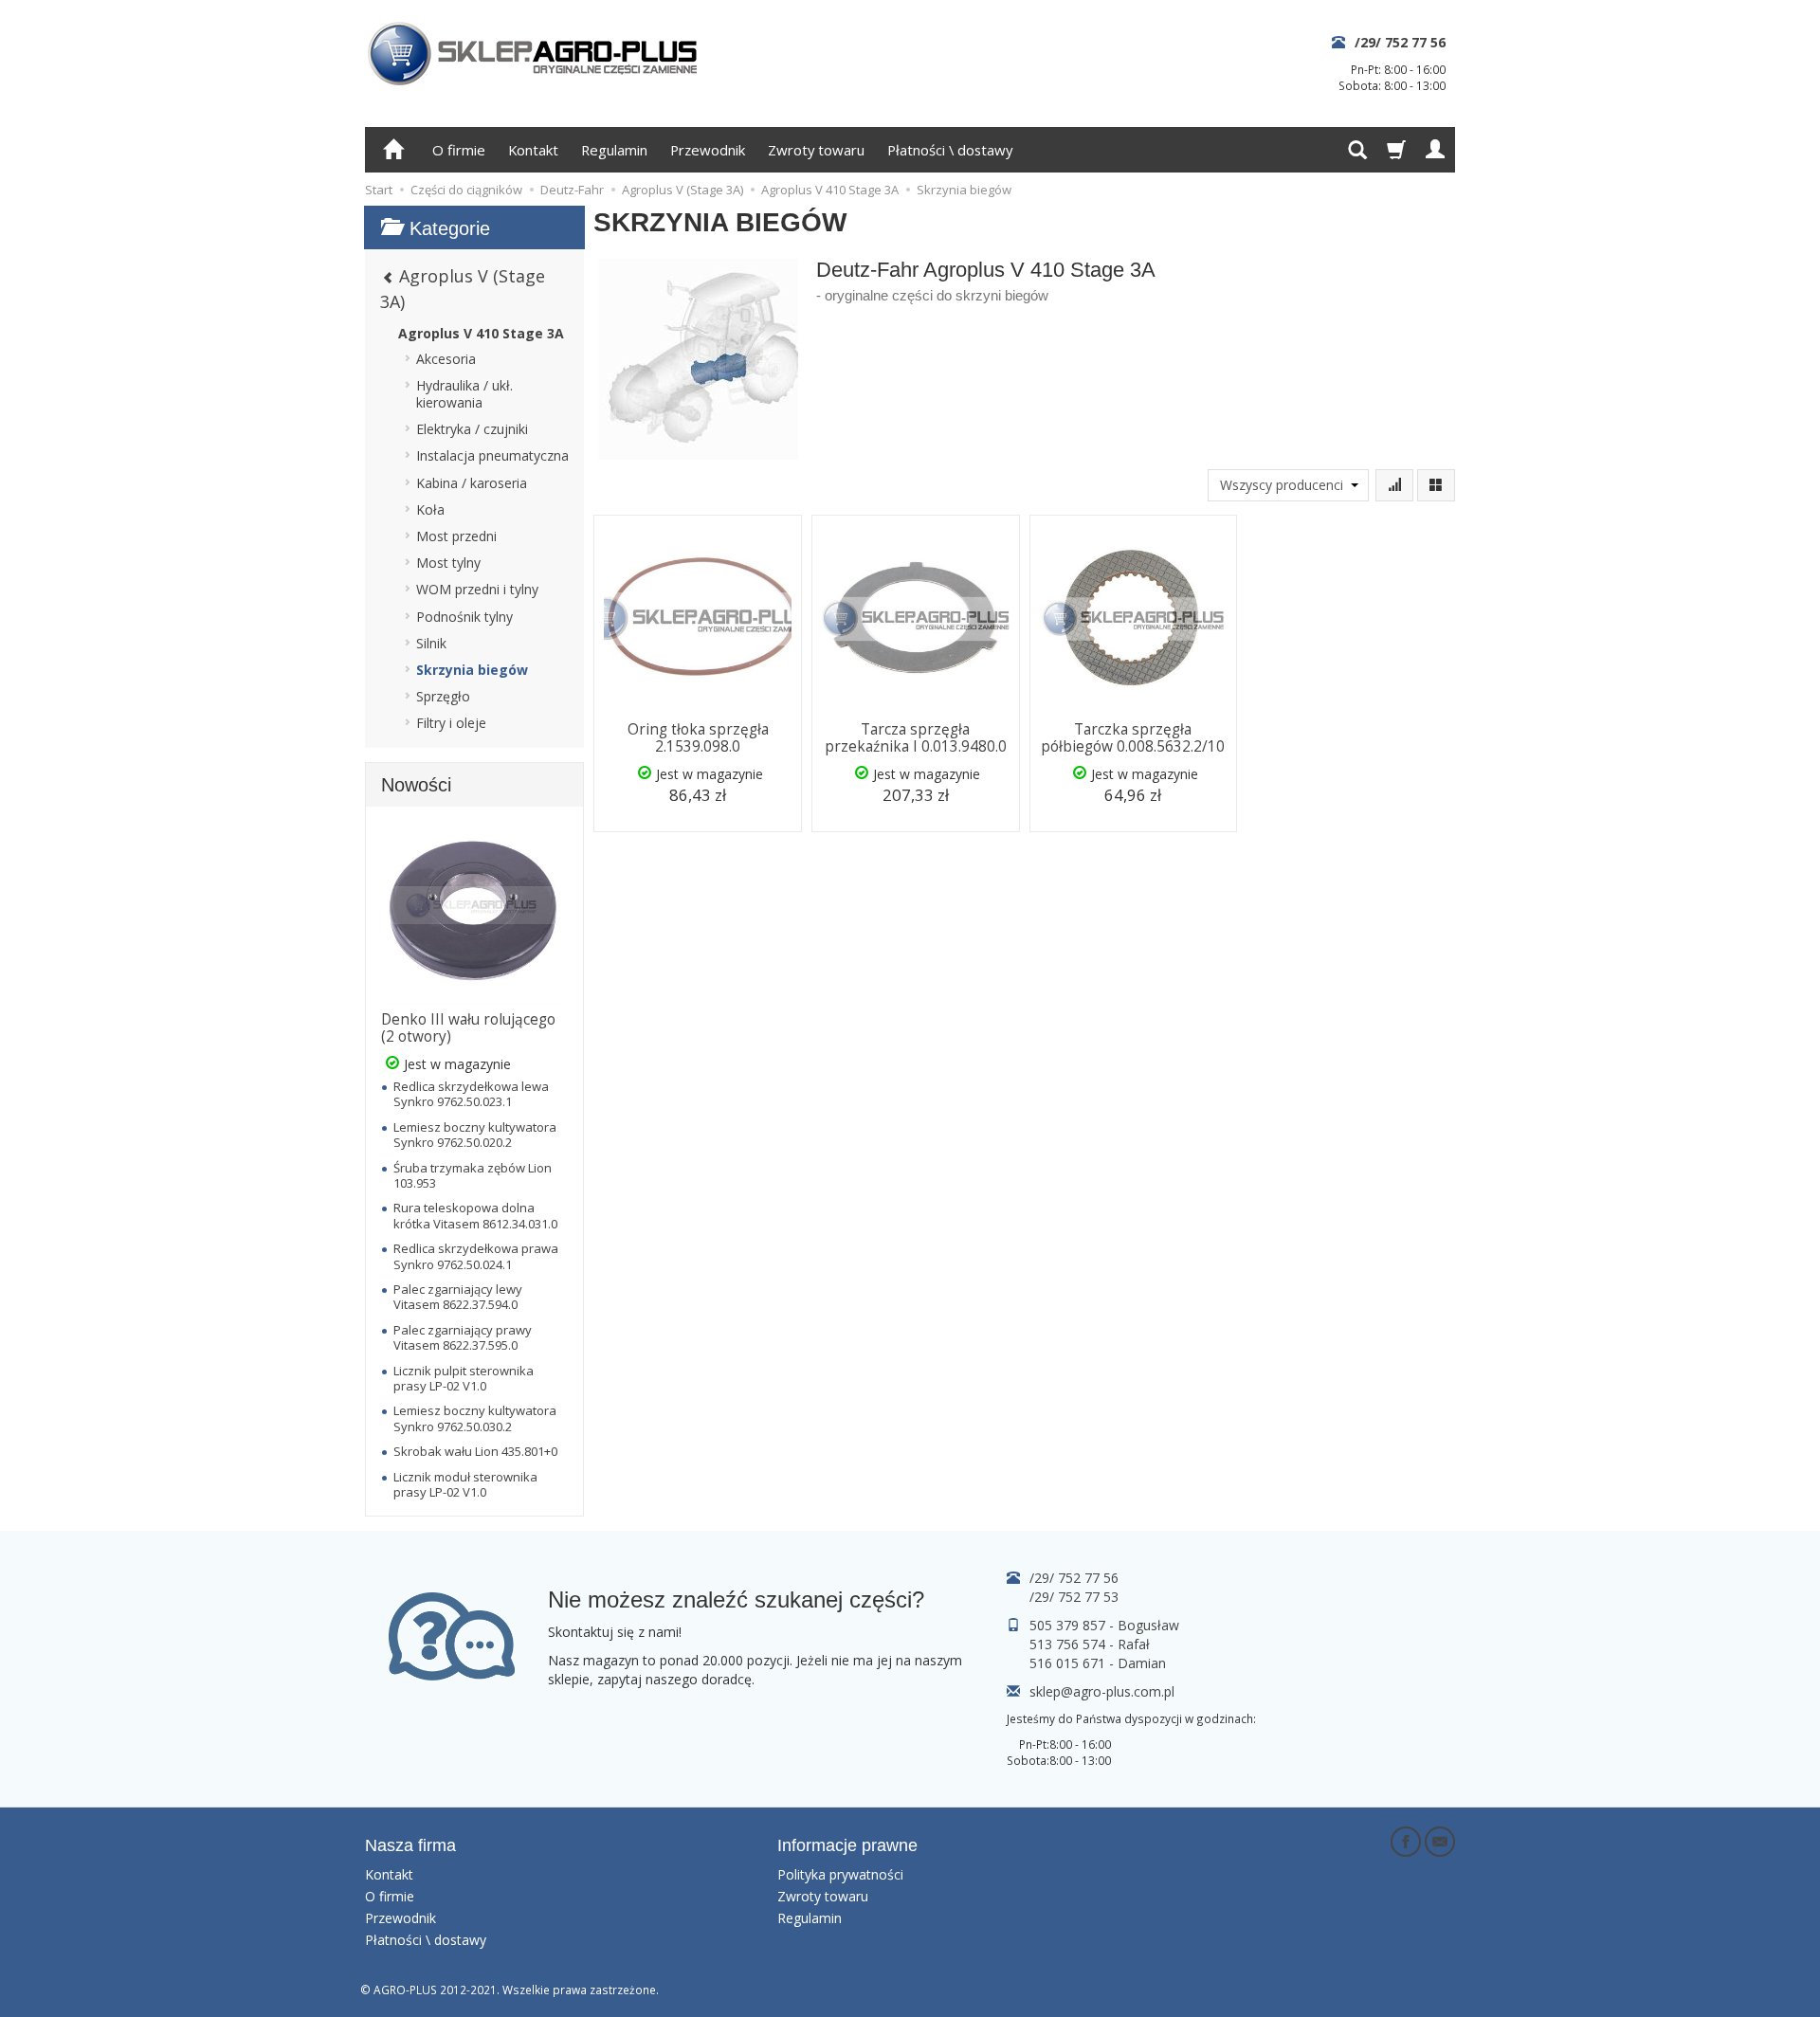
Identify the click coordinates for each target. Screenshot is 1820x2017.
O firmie (459, 150)
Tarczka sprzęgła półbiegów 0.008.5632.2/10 (1133, 738)
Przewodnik (708, 150)
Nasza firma (410, 1845)
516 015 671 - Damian (1098, 1663)
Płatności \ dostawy (950, 150)
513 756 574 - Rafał (1090, 1644)
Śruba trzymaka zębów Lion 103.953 (473, 1175)
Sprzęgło (443, 696)
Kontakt (533, 150)
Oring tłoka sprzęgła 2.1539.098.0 (698, 738)
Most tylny (448, 563)
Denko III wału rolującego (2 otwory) (468, 1028)
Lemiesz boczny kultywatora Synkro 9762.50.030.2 (475, 1418)
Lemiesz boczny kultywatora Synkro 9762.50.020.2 (475, 1135)
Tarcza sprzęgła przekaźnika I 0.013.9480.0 (916, 738)
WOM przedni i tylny (477, 589)
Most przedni (456, 536)
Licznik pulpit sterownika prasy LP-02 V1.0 (464, 1378)
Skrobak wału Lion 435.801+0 (475, 1451)
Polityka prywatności (840, 1874)
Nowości (416, 785)
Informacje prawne (847, 1845)
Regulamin (614, 150)
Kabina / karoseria (472, 483)
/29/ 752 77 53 (1074, 1597)
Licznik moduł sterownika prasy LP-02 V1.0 (465, 1484)
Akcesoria (446, 359)
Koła (430, 509)
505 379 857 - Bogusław (1104, 1625)
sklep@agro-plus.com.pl (1102, 1691)
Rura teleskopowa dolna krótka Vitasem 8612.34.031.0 (475, 1215)
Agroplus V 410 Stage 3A (481, 333)
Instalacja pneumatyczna (492, 455)
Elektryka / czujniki (472, 429)
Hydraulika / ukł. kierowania (464, 394)
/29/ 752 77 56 (1400, 42)
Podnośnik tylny (464, 617)
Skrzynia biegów (472, 670)
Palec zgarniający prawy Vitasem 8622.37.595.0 (463, 1337)
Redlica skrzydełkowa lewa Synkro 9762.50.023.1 (471, 1094)
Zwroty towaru (816, 150)
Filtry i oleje (451, 723)
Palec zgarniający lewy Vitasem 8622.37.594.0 (458, 1297)
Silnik (431, 643)
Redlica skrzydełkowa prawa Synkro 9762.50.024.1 (476, 1256)
